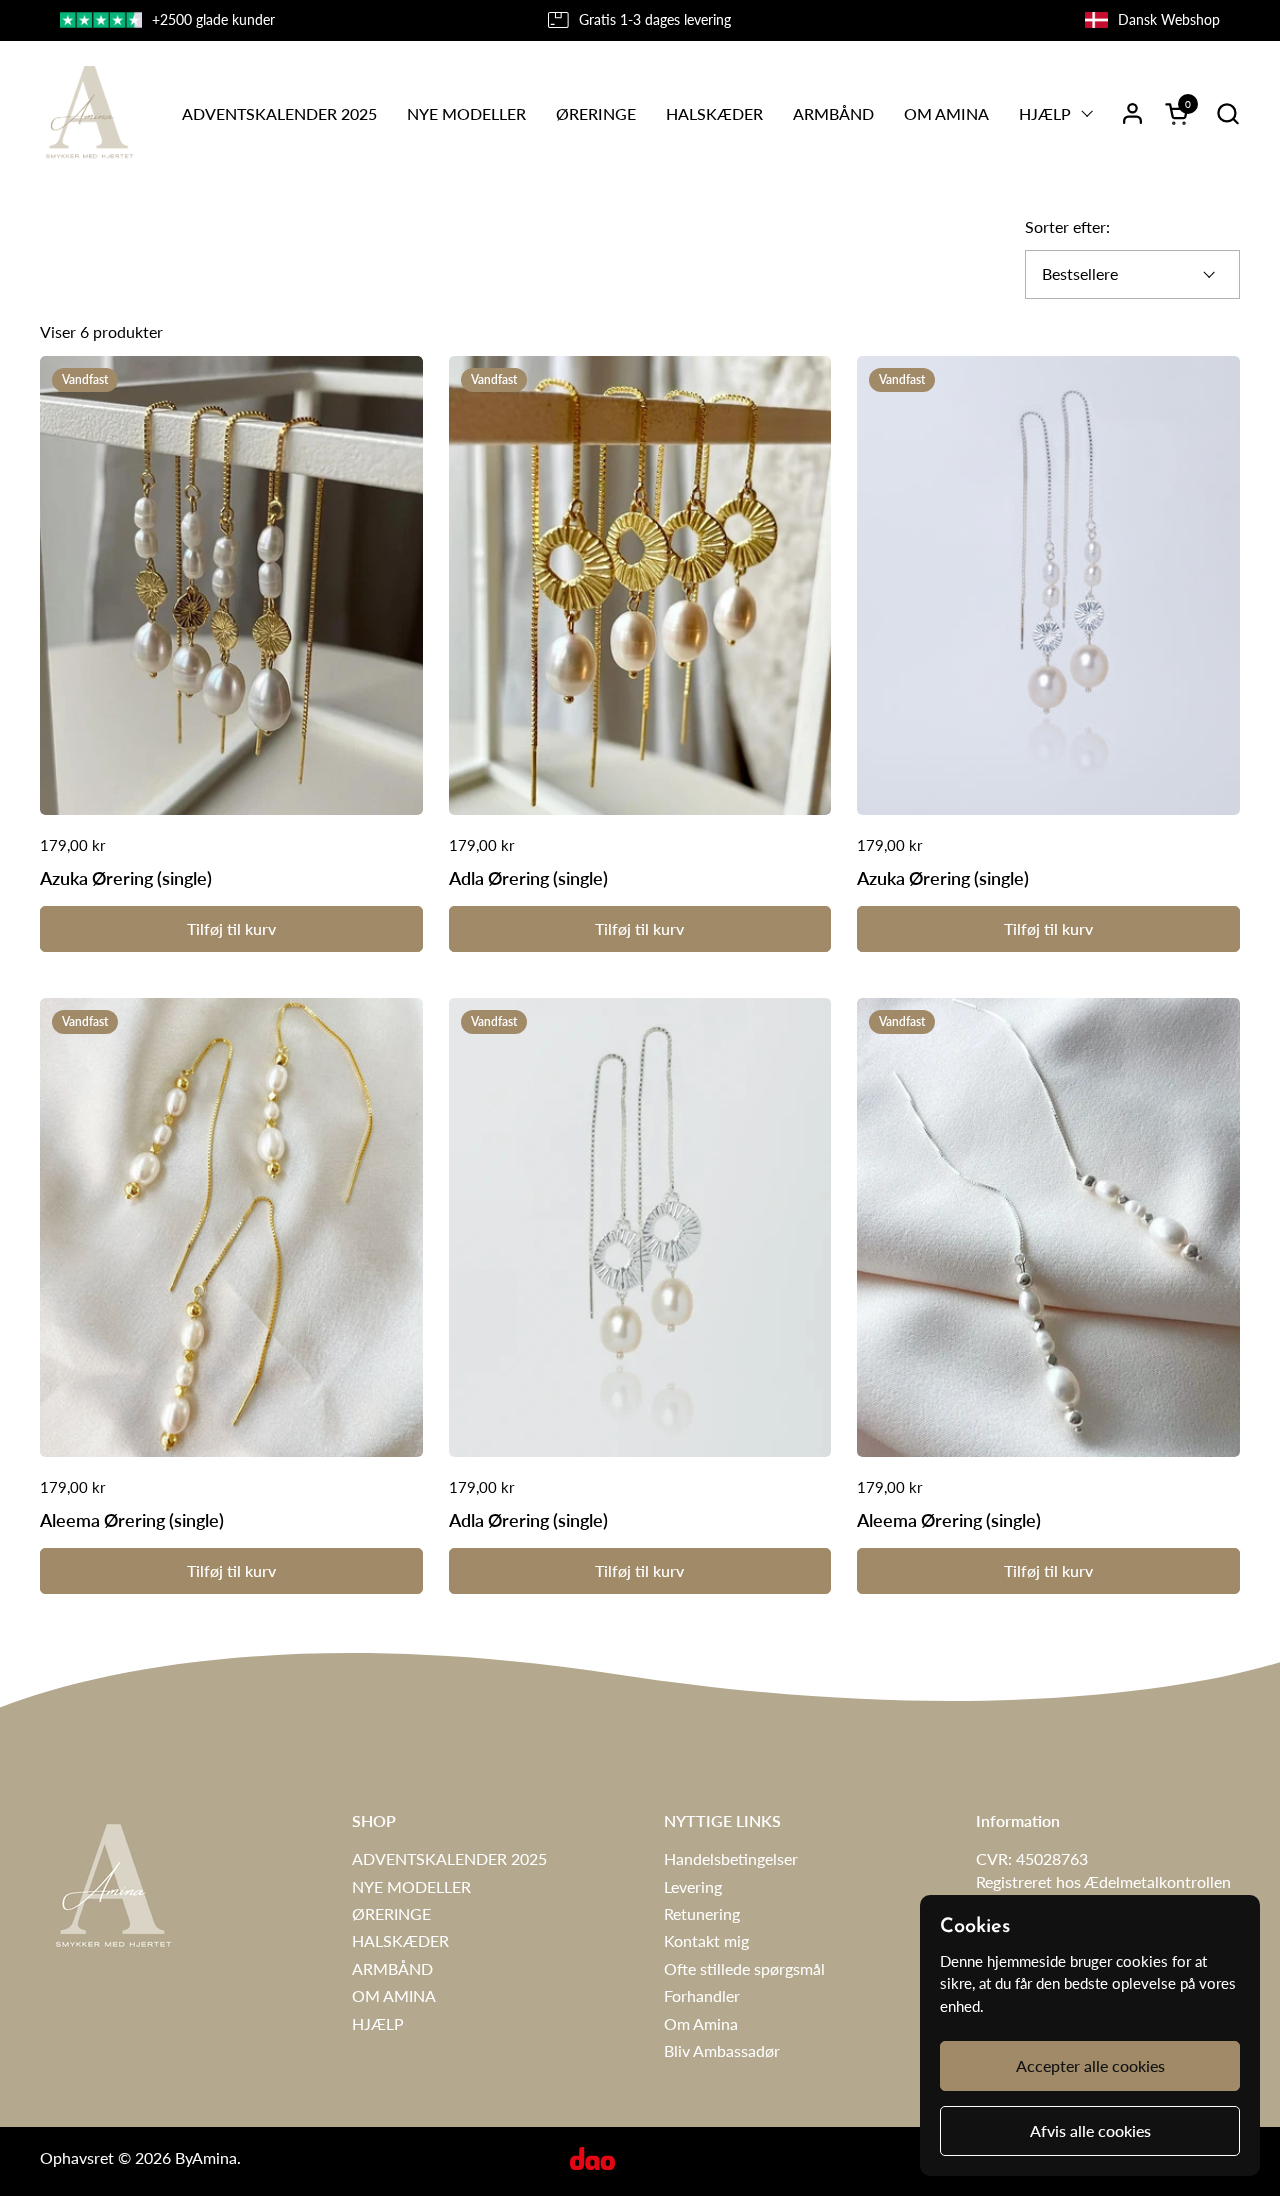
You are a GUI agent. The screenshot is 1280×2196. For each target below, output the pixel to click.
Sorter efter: (1067, 226)
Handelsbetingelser (731, 1858)
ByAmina (206, 2157)
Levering (693, 1886)
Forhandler (702, 1995)
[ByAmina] (88, 113)
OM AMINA (394, 1995)
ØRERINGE (391, 1913)
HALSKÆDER (400, 1940)
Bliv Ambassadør (722, 2050)
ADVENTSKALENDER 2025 (449, 1858)
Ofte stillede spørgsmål (744, 1968)
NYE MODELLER (411, 1886)
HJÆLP (378, 2023)
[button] (1227, 113)
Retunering (702, 1913)
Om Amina (701, 2023)
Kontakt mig (706, 1940)
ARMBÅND (392, 1968)
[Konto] (1132, 113)
